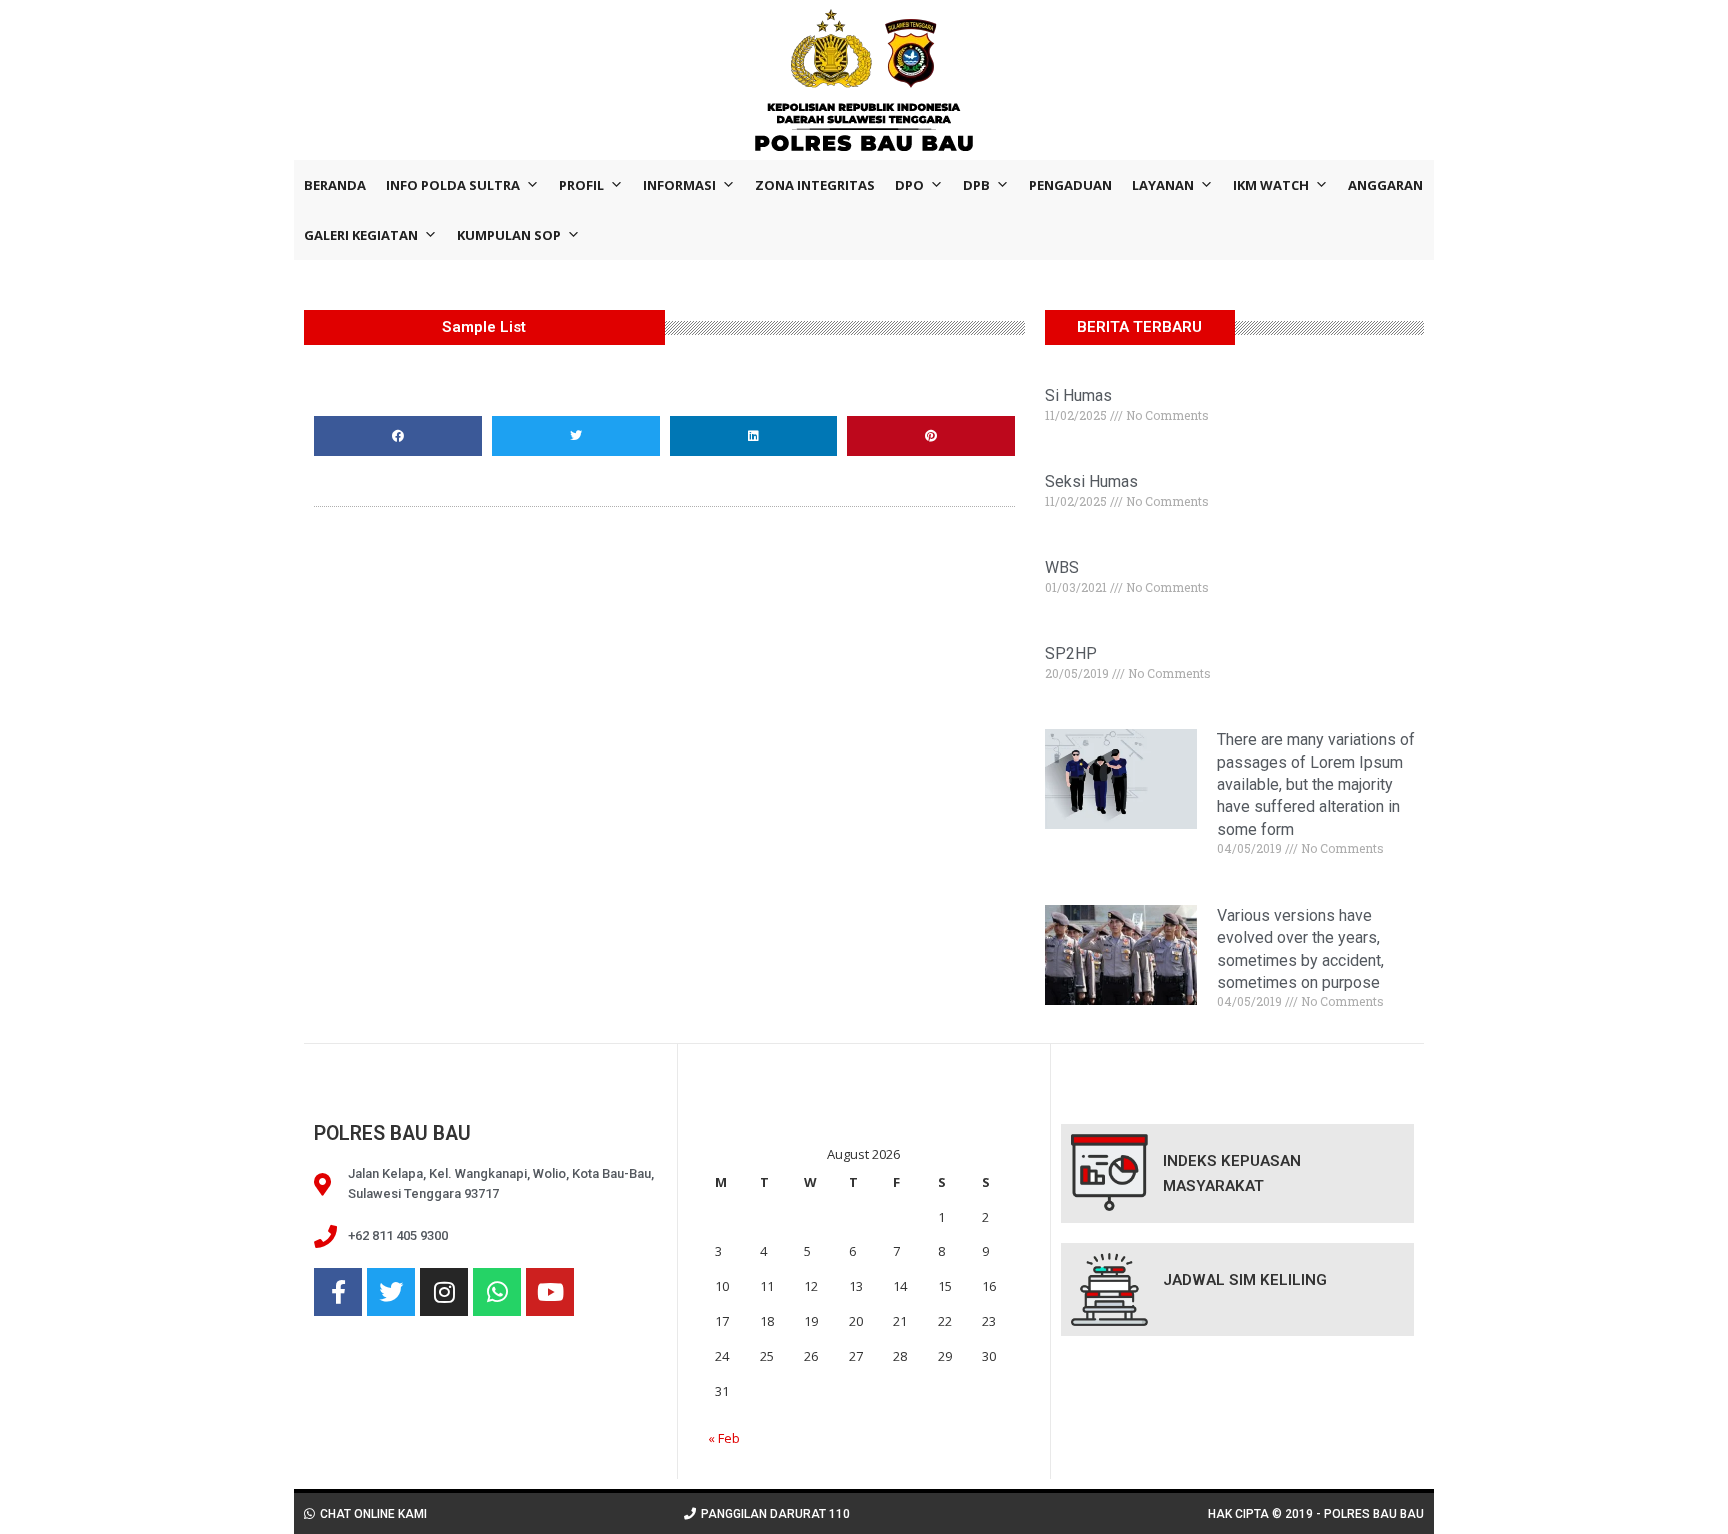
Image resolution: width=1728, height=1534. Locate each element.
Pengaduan (1070, 185)
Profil (581, 185)
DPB (976, 185)
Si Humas (1078, 395)
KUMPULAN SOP (509, 235)
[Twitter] (391, 1292)
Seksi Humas (1091, 481)
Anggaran (1385, 185)
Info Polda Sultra (453, 185)
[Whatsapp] (497, 1292)
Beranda (335, 185)
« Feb (724, 1438)
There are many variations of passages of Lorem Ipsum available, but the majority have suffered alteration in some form (1316, 784)
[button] (398, 436)
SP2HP (1071, 653)
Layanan (1163, 185)
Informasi (679, 185)
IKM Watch (1271, 185)
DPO (909, 185)
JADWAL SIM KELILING (1245, 1280)
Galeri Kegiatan (361, 235)
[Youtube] (550, 1292)
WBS (1062, 567)
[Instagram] (444, 1292)
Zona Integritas (815, 185)
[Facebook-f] (338, 1292)
